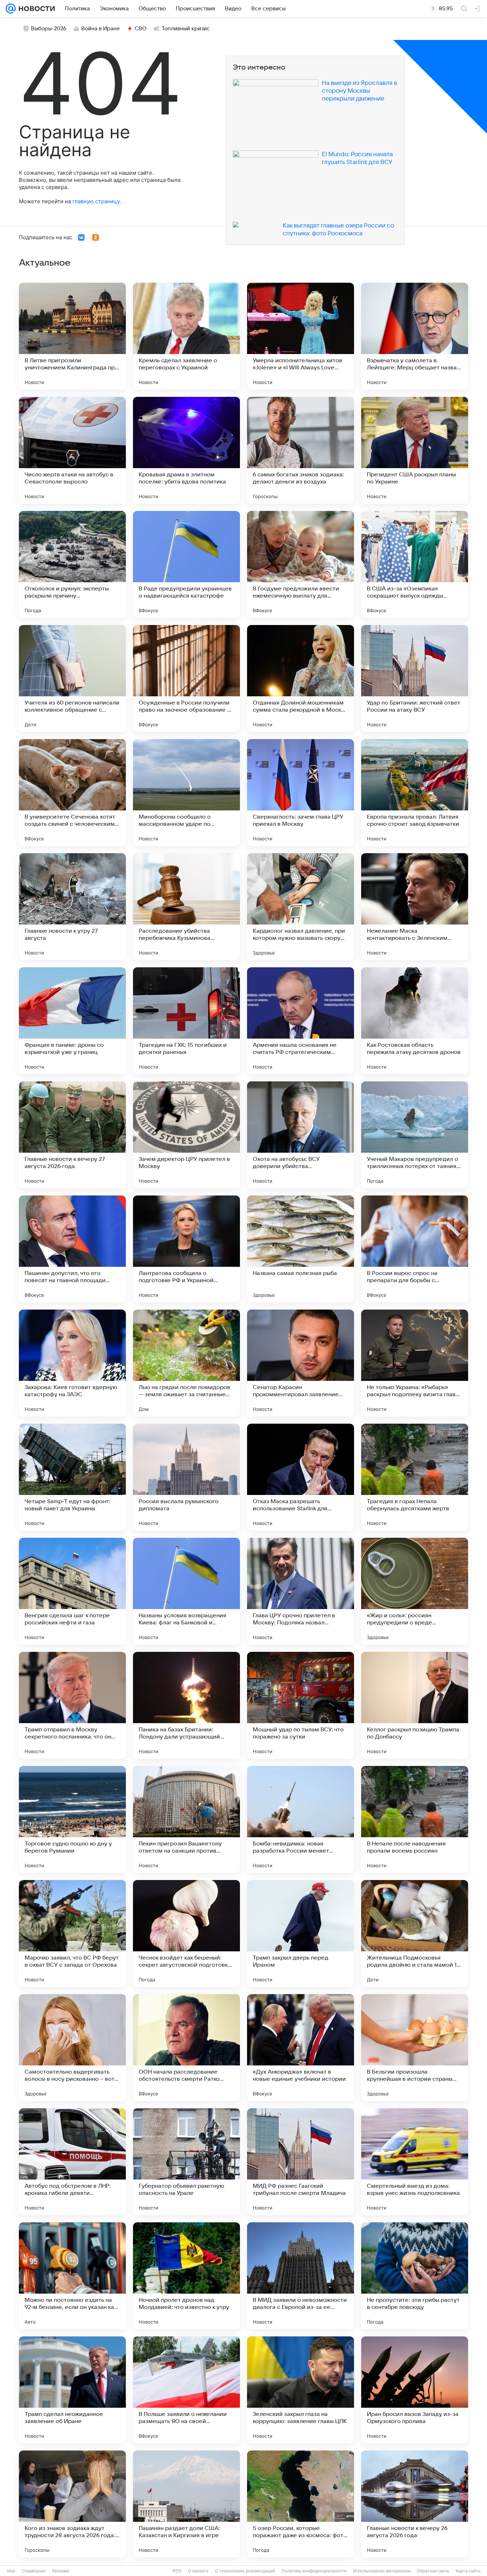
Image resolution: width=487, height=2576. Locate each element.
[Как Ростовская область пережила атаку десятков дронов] (415, 1021)
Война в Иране (101, 29)
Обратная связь (433, 2571)
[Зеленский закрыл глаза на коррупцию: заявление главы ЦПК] (301, 2390)
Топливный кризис (186, 29)
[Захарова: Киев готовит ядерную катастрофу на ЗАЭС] (72, 1363)
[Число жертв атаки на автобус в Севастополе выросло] (72, 450)
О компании (34, 2571)
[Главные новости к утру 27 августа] (72, 907)
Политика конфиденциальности (314, 2571)
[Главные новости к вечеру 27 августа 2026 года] (72, 1135)
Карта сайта (468, 2571)
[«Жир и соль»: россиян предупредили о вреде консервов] (415, 1591)
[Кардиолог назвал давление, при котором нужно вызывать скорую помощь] (301, 907)
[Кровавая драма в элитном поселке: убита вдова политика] (186, 450)
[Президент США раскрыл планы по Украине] (415, 450)
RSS (177, 2571)
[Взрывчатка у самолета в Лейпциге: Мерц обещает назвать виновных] (415, 336)
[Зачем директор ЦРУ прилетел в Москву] (186, 1135)
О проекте (198, 2571)
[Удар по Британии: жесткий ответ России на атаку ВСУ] (415, 678)
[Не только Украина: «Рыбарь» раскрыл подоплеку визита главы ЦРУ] (415, 1363)
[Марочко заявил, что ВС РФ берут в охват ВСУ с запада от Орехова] (72, 1934)
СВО (141, 29)
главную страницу (96, 201)
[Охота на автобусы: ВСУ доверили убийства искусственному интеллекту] (301, 1135)
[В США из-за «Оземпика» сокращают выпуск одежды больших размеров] (415, 564)
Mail (11, 2571)
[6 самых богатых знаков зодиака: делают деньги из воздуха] (301, 450)
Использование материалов (382, 2571)
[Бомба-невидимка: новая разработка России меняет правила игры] (301, 1819)
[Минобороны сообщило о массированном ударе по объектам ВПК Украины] (186, 793)
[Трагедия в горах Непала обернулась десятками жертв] (415, 1477)
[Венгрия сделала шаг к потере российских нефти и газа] (72, 1591)
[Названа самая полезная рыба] (301, 1249)
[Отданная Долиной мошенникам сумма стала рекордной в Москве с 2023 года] (301, 678)
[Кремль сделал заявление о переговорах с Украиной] (186, 336)
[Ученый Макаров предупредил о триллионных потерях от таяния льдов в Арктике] (415, 1135)
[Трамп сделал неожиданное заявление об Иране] (72, 2390)
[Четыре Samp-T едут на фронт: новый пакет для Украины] (72, 1477)
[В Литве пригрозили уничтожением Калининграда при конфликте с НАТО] (72, 336)
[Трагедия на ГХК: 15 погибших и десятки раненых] (186, 1021)
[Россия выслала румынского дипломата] (186, 1477)
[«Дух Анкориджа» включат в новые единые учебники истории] (301, 2048)
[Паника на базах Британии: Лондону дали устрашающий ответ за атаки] (186, 1705)
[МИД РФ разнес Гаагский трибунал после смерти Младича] (301, 2162)
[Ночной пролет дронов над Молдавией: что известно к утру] (186, 2276)
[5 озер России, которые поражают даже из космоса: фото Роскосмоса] (301, 2504)
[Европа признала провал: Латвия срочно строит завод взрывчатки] (415, 793)
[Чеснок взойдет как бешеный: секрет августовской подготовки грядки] (186, 1934)
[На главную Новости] (35, 9)
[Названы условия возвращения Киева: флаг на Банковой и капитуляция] (186, 1591)
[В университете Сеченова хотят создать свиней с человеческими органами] (72, 793)
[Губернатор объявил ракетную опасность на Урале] (186, 2162)
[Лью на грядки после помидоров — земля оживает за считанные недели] (186, 1363)
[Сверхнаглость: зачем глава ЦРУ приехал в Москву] (301, 793)
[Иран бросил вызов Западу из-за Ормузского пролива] (415, 2390)
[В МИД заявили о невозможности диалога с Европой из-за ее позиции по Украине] (301, 2276)
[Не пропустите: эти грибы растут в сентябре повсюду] (415, 2276)
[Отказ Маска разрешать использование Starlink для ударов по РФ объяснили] (301, 1477)
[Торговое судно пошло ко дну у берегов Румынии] (72, 1819)
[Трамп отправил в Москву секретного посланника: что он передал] (72, 1705)
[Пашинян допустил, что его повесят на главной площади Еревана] (72, 1249)
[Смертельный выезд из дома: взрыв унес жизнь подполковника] (415, 2162)
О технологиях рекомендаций (245, 2571)
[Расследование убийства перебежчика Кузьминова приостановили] (186, 907)
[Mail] (11, 9)
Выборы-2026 (49, 29)
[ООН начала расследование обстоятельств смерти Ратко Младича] (186, 2048)
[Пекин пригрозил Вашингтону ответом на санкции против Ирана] (186, 1819)
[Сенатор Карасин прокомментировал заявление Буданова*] (301, 1363)
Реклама (61, 2571)
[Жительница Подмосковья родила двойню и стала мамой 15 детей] (415, 1934)
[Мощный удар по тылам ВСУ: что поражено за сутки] (301, 1705)
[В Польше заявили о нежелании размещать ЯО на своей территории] (186, 2390)
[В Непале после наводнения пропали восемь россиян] (415, 1819)
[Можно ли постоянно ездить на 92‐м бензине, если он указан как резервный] (72, 2276)
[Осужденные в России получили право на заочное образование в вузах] (186, 678)
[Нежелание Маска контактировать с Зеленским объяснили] (415, 907)
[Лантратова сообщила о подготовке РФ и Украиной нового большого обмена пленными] (186, 1249)
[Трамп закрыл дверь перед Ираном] (301, 1934)
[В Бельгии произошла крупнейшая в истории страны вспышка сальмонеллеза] (415, 2048)
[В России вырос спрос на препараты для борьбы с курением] (415, 1249)
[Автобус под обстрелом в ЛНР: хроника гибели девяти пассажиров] (72, 2162)
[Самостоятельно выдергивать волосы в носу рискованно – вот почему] (72, 2048)
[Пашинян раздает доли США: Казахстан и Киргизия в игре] (186, 2504)
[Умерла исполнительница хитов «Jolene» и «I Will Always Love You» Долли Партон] (301, 336)
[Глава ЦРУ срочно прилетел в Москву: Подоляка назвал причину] (301, 1591)
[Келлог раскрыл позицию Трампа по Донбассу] (415, 1705)
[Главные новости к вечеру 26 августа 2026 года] (415, 2504)
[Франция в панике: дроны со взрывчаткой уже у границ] (72, 1021)
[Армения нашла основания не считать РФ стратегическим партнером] (301, 1021)
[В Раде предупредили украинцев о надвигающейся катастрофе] (186, 564)
